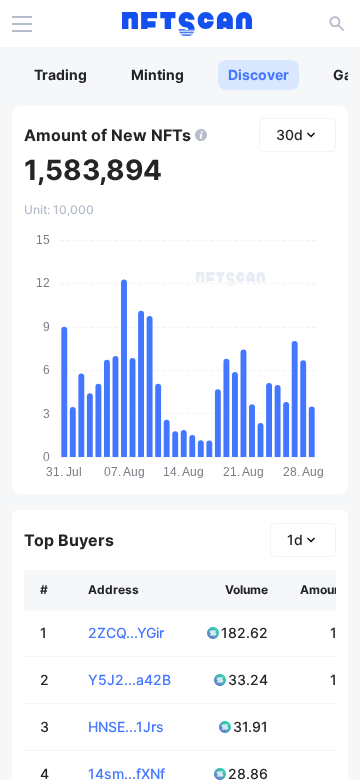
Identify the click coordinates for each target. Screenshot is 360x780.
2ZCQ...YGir (126, 632)
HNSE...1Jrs (126, 726)
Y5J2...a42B (129, 679)
